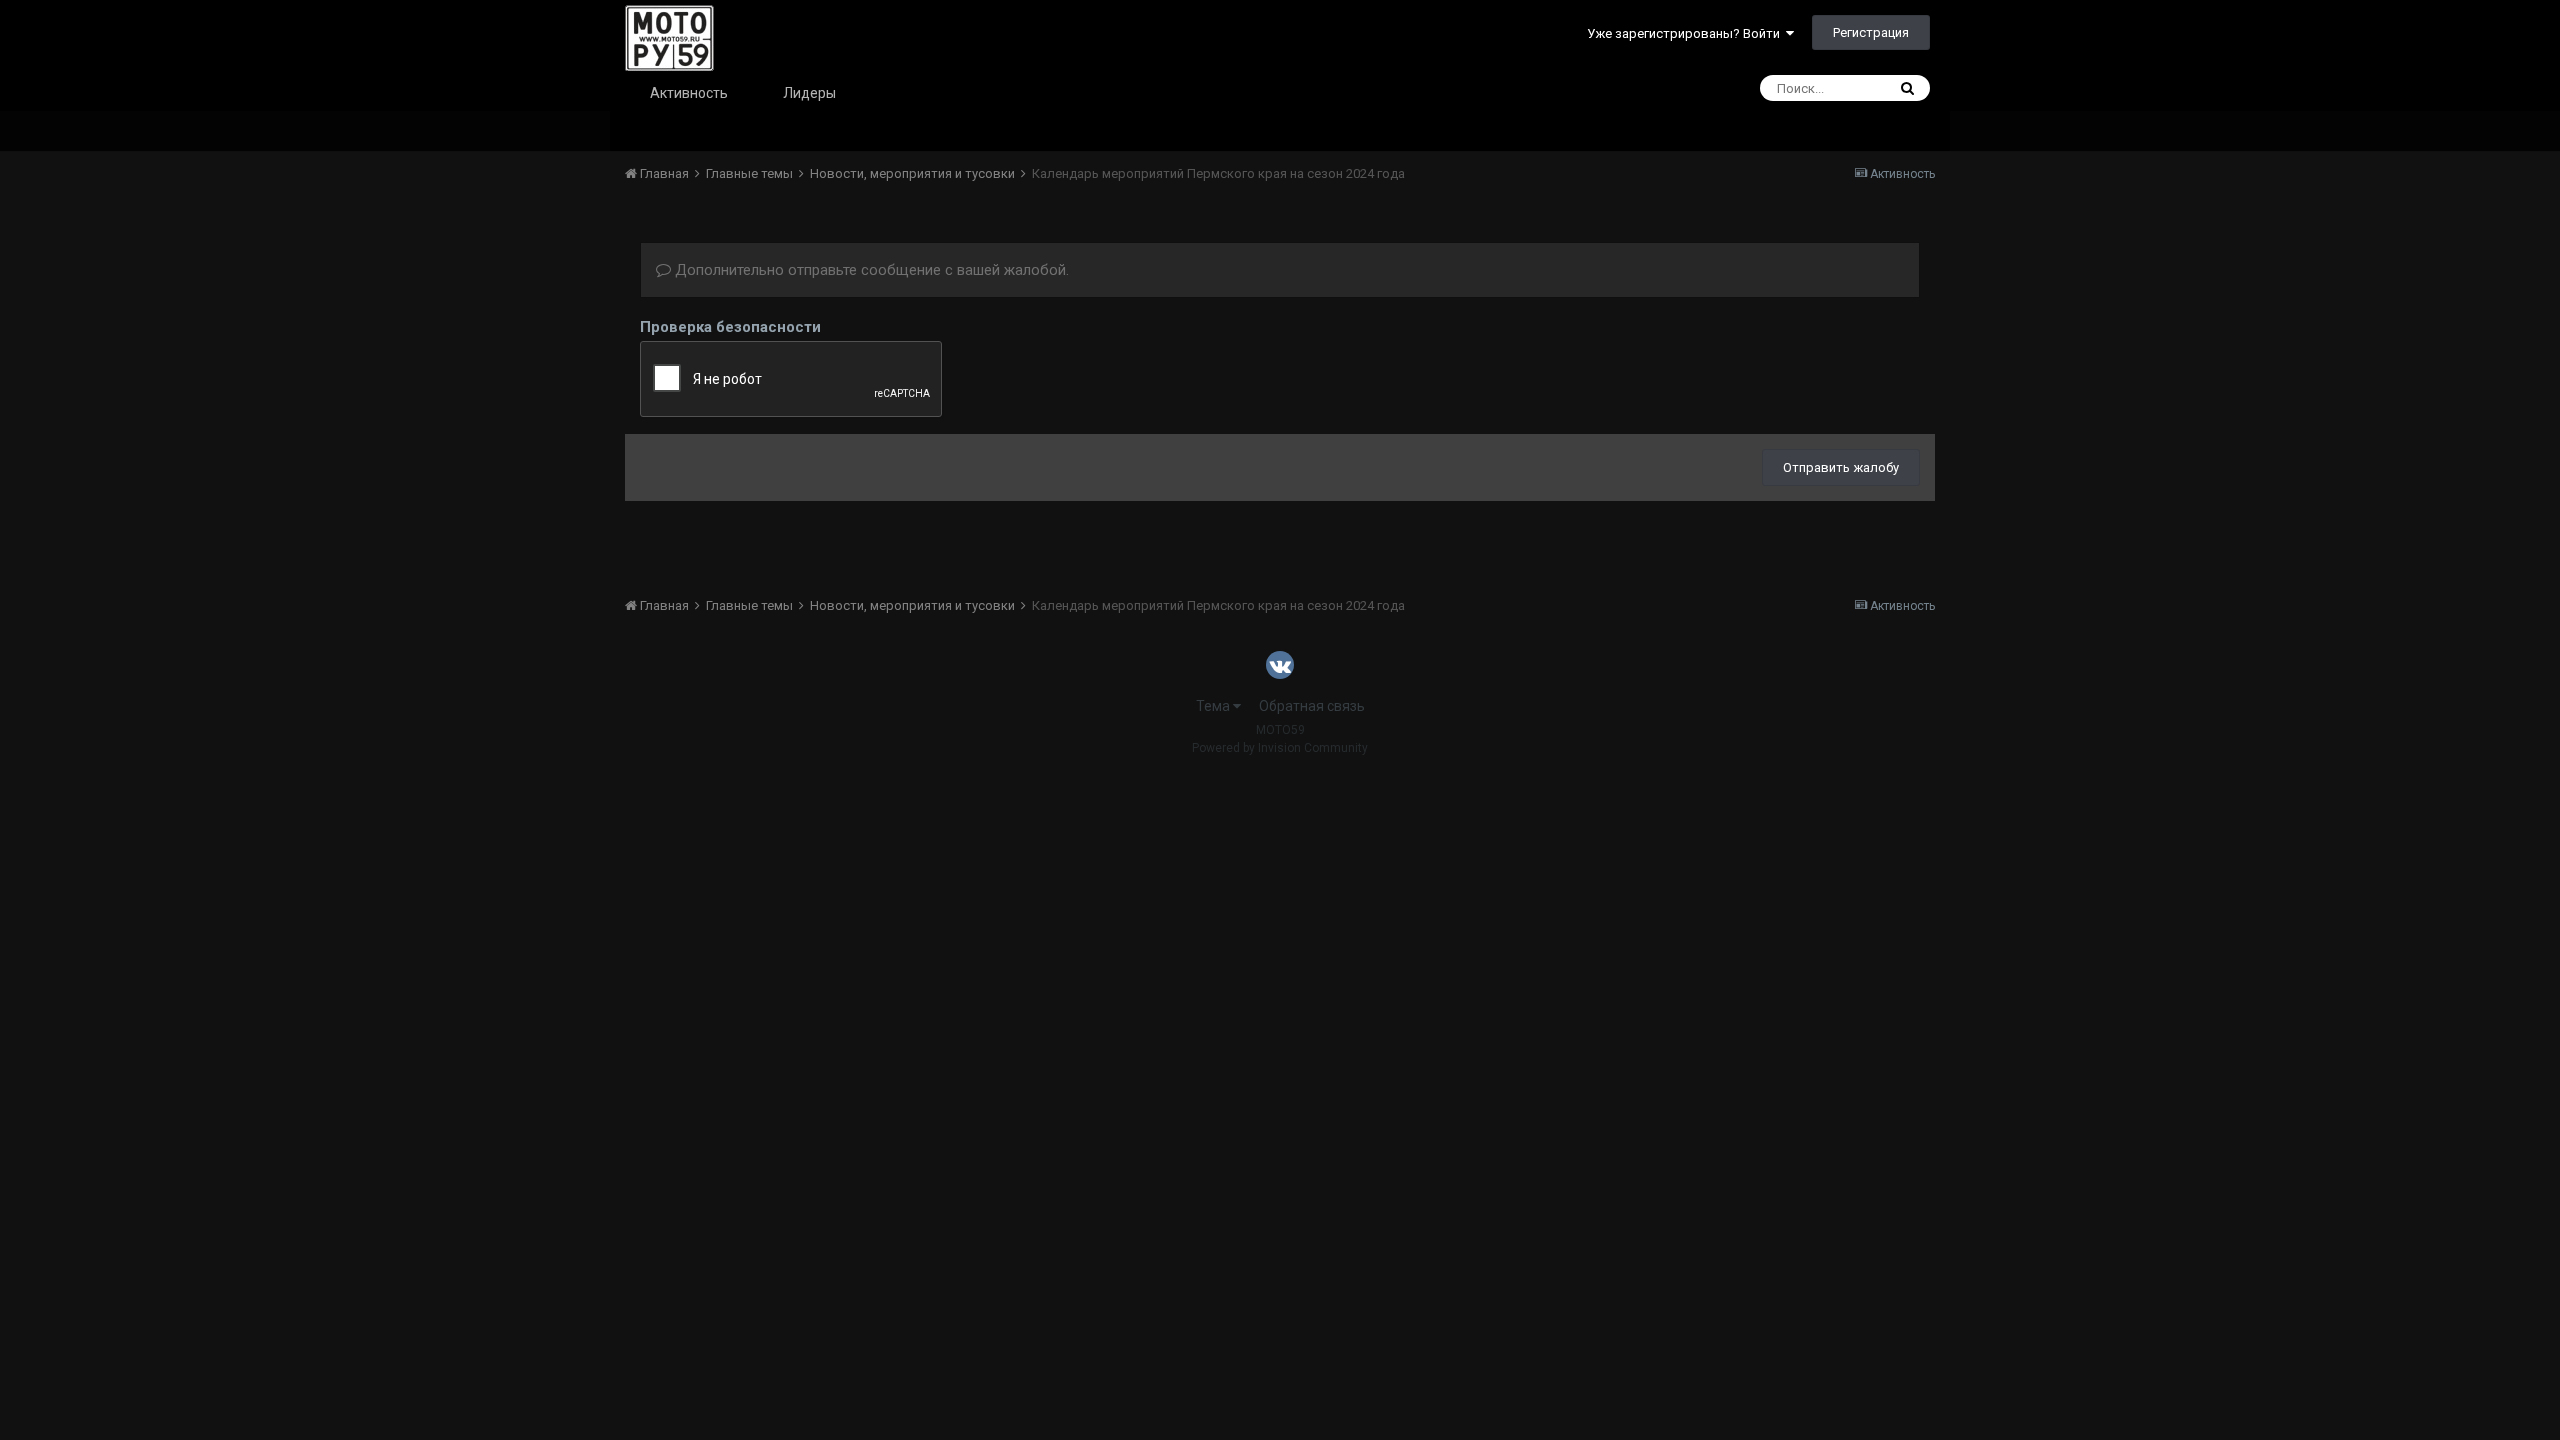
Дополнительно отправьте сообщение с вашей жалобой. (870, 270)
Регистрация (1871, 32)
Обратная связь (1312, 706)
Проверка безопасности (730, 327)
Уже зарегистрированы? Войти (1686, 33)
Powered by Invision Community (1280, 748)
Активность (689, 93)
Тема (1214, 706)
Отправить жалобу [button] (1841, 467)
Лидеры (809, 93)
